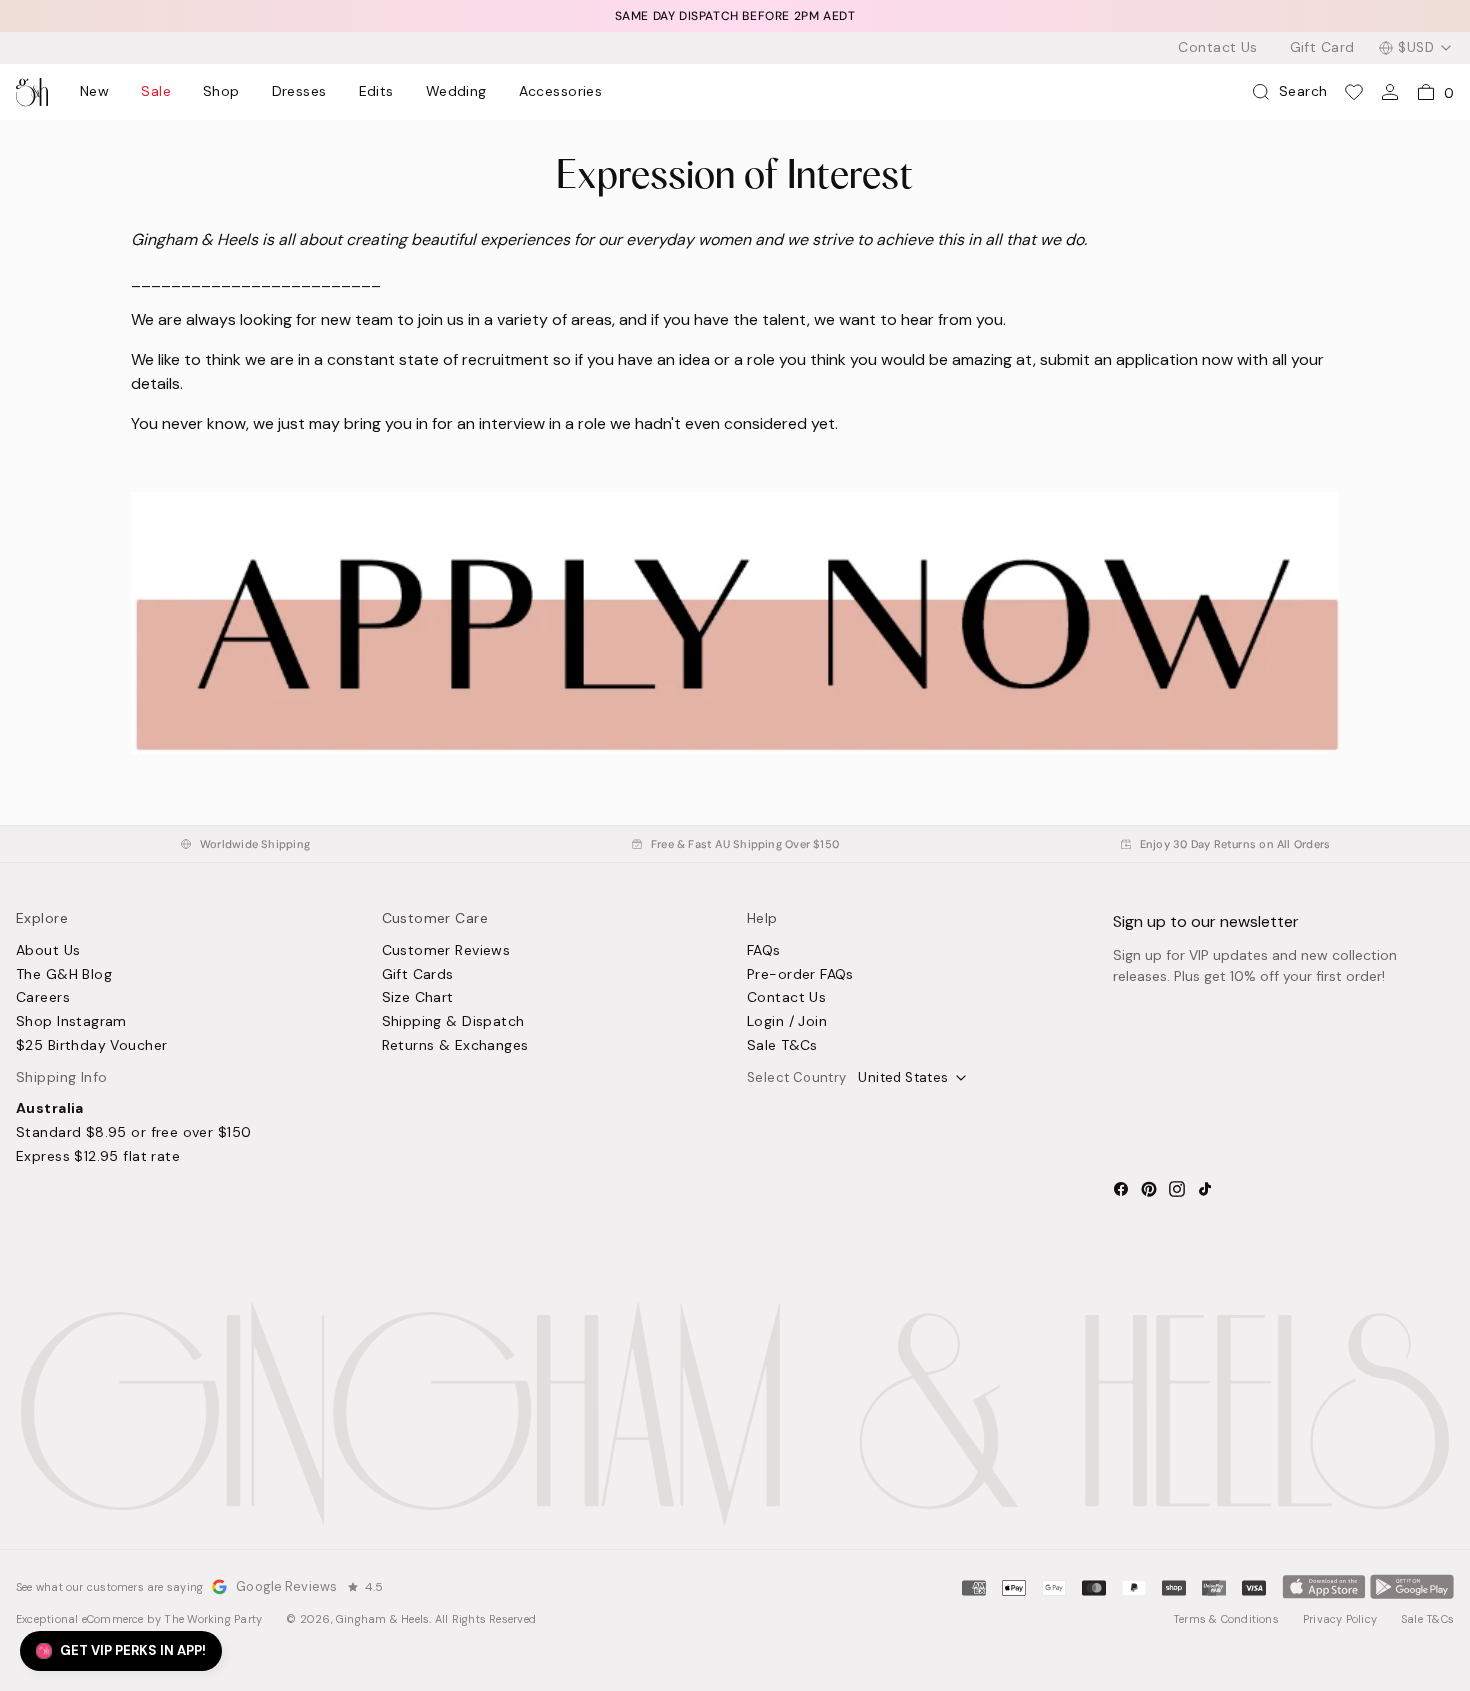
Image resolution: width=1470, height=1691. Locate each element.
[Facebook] (1121, 1189)
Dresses (299, 92)
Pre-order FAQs (800, 975)
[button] (121, 1651)
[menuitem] (94, 92)
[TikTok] (1205, 1189)
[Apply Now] (735, 748)
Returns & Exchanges (455, 1046)
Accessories (561, 92)
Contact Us (1217, 48)
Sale (156, 92)
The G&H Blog (64, 975)
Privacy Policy (1340, 1619)
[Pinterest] (1149, 1189)
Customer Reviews (446, 951)
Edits (376, 92)
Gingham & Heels (382, 1619)
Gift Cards (418, 975)
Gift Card (1322, 48)
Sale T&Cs (782, 1046)
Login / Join (787, 1022)
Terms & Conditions (1226, 1619)
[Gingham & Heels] (735, 1414)
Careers (43, 998)
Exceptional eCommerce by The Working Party (139, 1619)
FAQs (764, 951)
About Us (48, 951)
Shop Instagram (71, 1022)
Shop (221, 92)
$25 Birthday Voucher (91, 1046)
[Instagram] (1177, 1189)
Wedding (456, 92)
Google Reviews (286, 1586)
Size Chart (418, 998)
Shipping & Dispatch (453, 1022)
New (94, 92)
